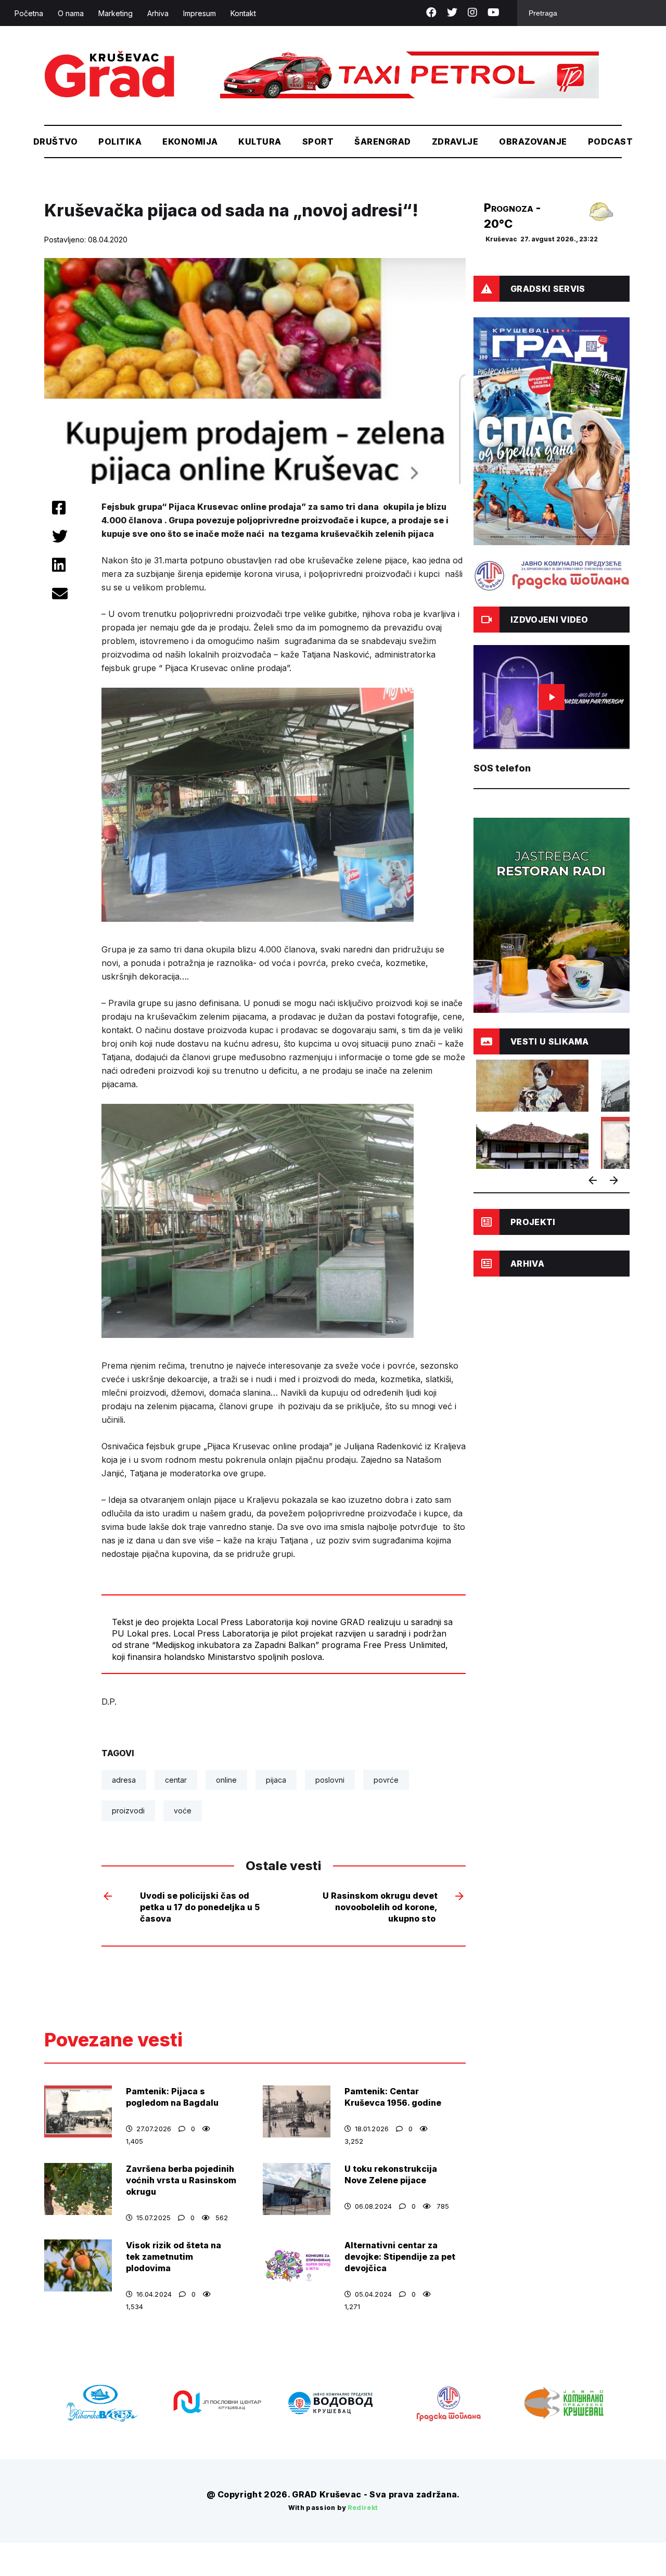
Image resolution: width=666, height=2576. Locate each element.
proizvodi (128, 1811)
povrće (386, 1780)
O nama (71, 13)
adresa (124, 1780)
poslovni (330, 1780)
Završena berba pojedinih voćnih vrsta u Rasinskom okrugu (181, 2180)
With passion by (333, 2508)
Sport (318, 141)
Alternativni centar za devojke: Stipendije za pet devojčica (400, 2257)
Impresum (200, 13)
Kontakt (243, 13)
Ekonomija (190, 141)
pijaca (276, 1780)
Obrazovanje (533, 141)
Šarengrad (382, 141)
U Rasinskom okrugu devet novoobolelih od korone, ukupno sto (380, 1907)
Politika (120, 141)
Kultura (260, 141)
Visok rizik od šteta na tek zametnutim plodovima (174, 2257)
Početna (29, 13)
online (226, 1780)
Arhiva (158, 13)
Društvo (55, 141)
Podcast (610, 141)
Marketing (116, 13)
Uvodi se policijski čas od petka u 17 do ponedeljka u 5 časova (200, 1907)
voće (183, 1811)
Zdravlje (455, 141)
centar (176, 1780)
